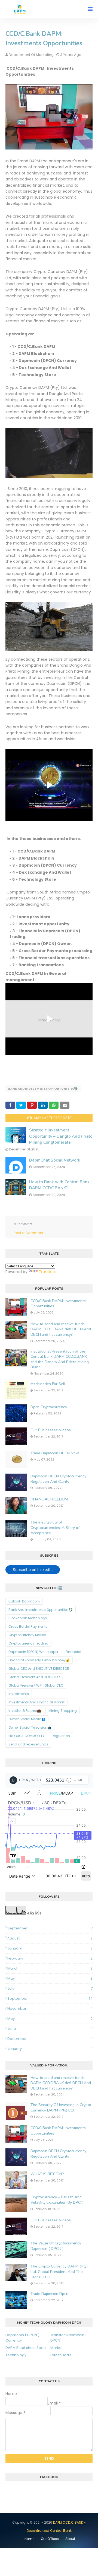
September (50, 1928)
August (50, 1938)
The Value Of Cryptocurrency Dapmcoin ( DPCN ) (56, 2246)
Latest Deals (61, 2355)
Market (56, 2348)
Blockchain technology (28, 1618)
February (50, 1958)
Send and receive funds (28, 1744)
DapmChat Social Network (55, 1160)
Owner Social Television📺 (30, 1727)
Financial (73, 1652)
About (70, 2539)
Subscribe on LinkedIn (33, 1570)
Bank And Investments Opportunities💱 (43, 1089)
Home (29, 2539)
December (50, 2039)
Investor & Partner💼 (25, 1711)
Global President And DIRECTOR (34, 1677)
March (50, 1968)
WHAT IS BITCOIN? (47, 2174)
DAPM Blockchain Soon (26, 2348)
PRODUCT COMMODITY (26, 1736)
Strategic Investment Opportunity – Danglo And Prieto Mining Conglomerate (61, 1136)
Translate (48, 1272)
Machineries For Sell (48, 1384)
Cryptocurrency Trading (28, 1643)
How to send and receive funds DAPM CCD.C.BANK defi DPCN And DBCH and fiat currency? (61, 1329)
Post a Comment (28, 1233)
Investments (19, 1694)
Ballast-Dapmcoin (24, 1601)
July (50, 1988)
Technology (16, 2355)
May (50, 1978)
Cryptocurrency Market (27, 1635)
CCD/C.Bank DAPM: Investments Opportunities (58, 1304)
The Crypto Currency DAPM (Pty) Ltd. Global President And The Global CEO (59, 2272)
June (50, 2029)
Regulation (61, 1736)
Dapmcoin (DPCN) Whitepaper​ (33, 1652)
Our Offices (50, 2539)
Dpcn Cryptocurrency (49, 1407)
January (50, 1948)
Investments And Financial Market (36, 1702)
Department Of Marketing (31, 55)
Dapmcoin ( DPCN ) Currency (22, 2338)
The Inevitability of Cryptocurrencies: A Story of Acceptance (55, 1528)
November (50, 2009)
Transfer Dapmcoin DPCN (67, 2338)
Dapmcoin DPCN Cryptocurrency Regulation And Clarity (58, 1479)
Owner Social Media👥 (27, 1719)
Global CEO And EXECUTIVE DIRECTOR (39, 1669)
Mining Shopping (63, 1711)
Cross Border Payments (28, 1626)
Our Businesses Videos (51, 1430)
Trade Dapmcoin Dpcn (49, 2294)
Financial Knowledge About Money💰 (39, 1660)
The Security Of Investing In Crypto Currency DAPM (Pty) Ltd (61, 2108)
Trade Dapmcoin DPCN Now (55, 1453)
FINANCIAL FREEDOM (49, 1499)
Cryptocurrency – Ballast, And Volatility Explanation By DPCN (57, 2200)
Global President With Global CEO (36, 1685)
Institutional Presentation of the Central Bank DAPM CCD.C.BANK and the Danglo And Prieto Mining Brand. (60, 1359)
